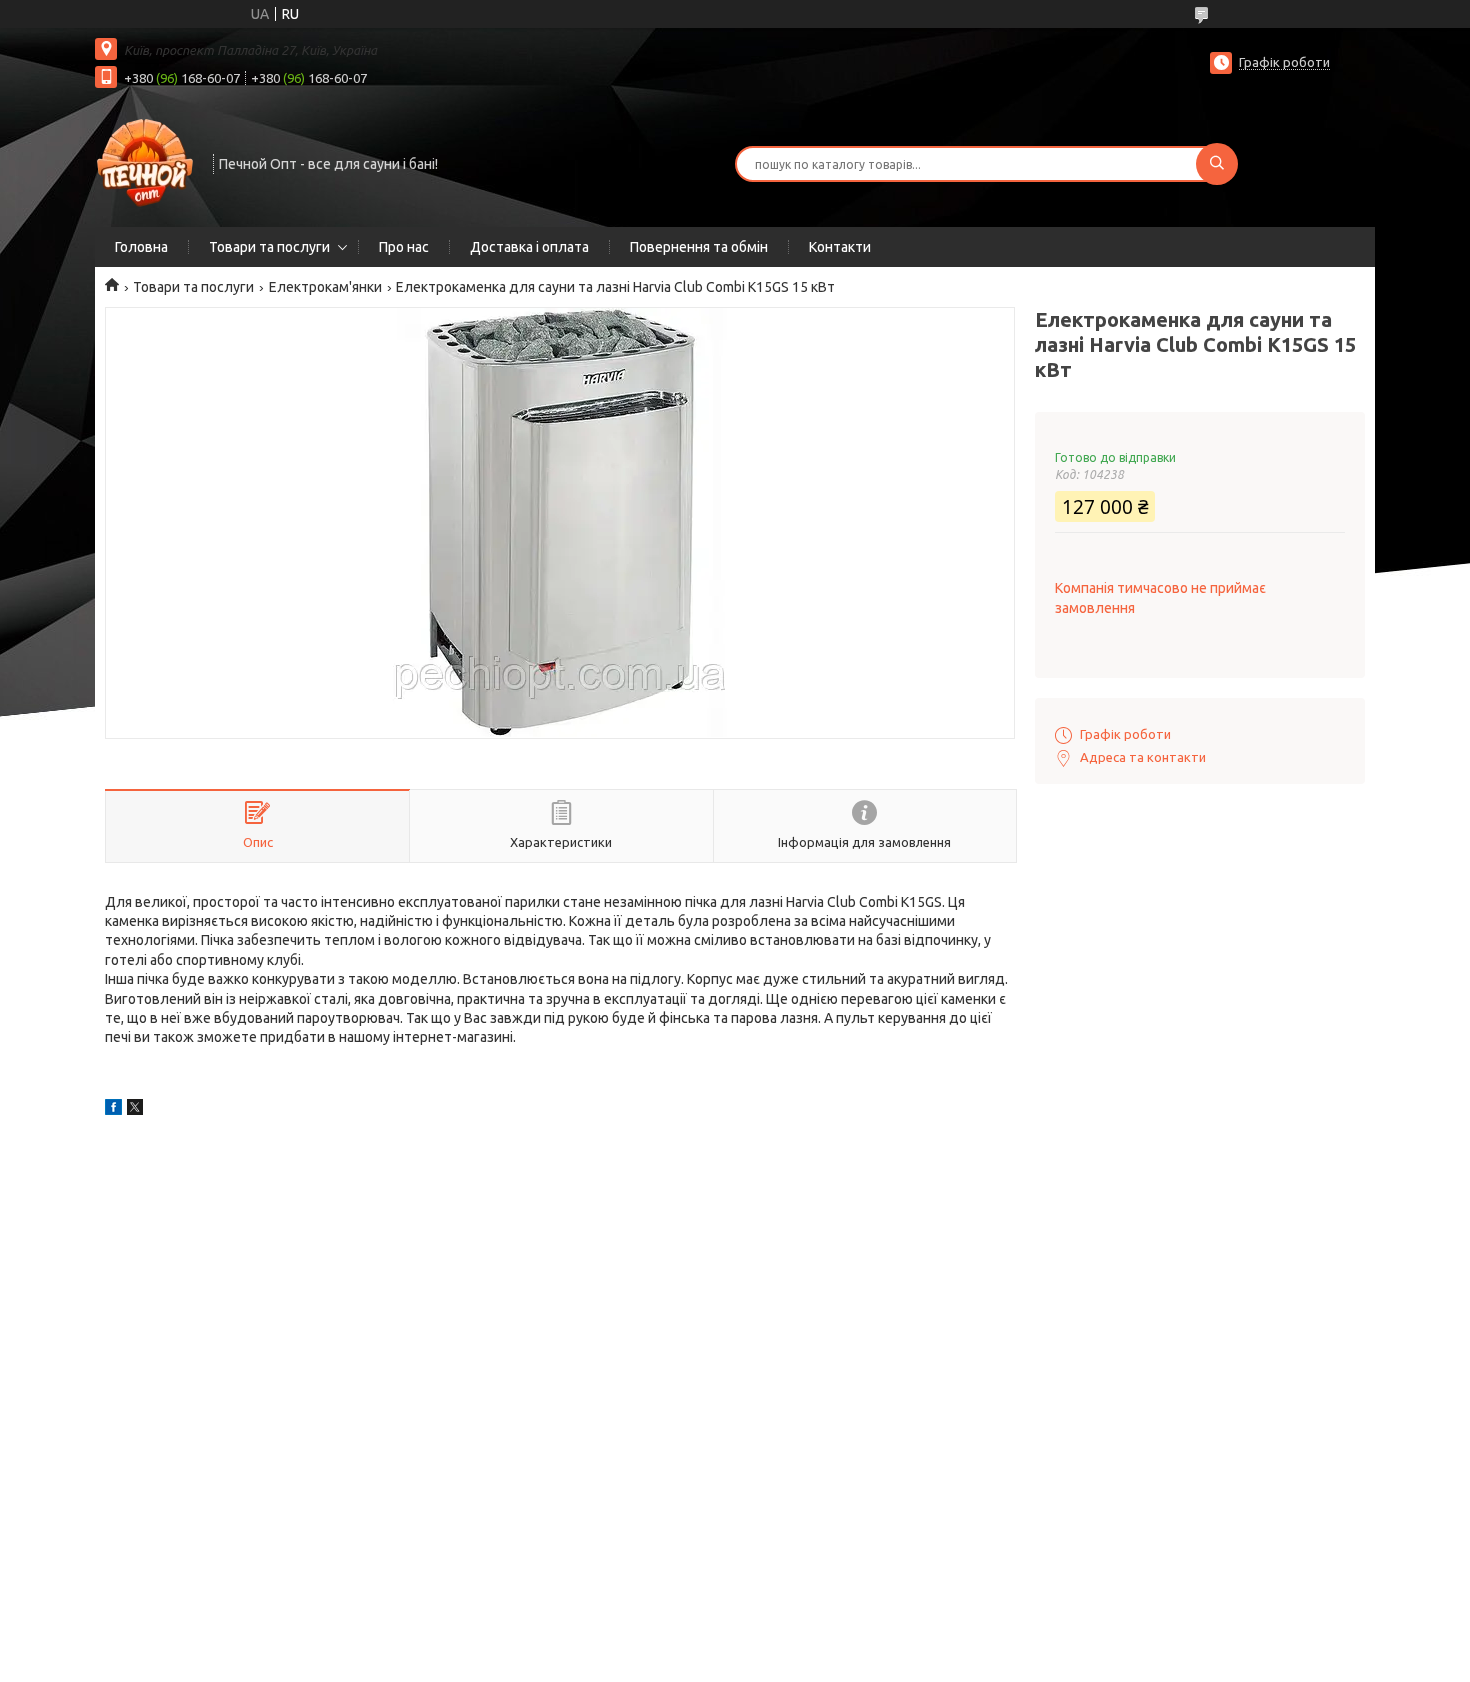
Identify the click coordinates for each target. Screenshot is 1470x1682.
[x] (135, 1110)
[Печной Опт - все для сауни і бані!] (145, 162)
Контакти (840, 247)
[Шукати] (1217, 164)
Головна (141, 247)
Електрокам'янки (325, 287)
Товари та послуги (269, 247)
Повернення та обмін (699, 247)
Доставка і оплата (529, 247)
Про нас (404, 247)
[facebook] (113, 1110)
